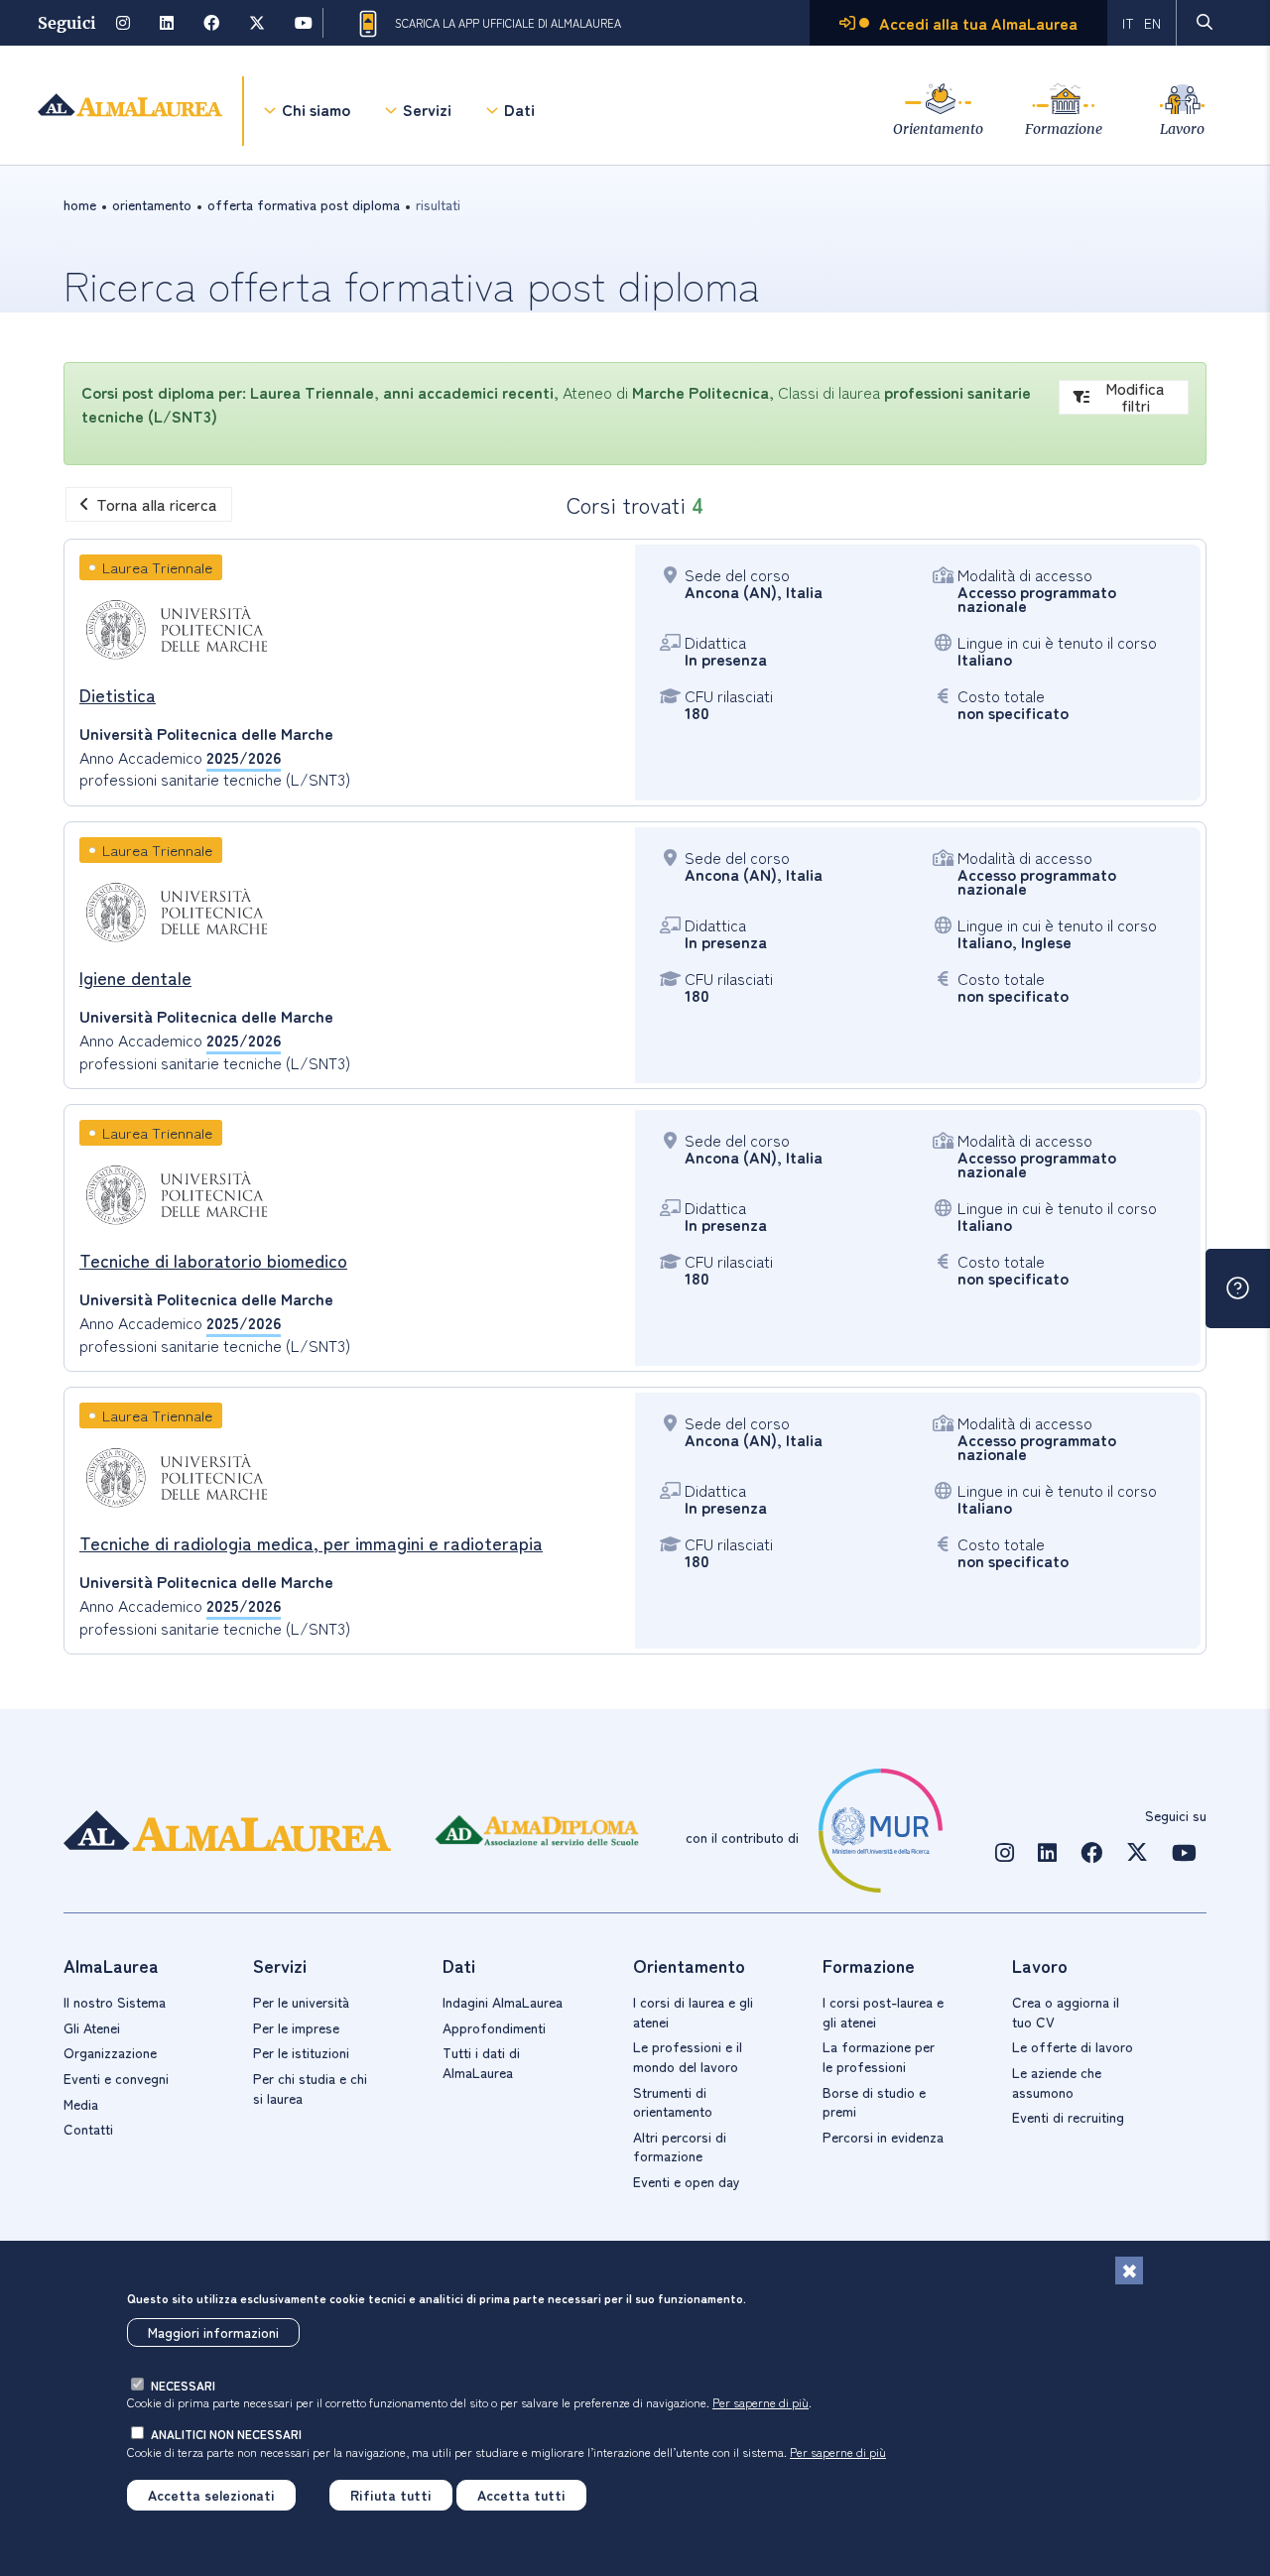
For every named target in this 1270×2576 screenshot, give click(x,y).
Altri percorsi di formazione (680, 2147)
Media (81, 2104)
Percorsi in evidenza (883, 2137)
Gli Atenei (92, 2027)
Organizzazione (110, 2052)
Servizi (427, 109)
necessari (183, 2385)
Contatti (88, 2129)
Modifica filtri (1135, 397)
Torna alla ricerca (157, 504)
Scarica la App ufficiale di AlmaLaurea (508, 23)
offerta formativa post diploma (304, 204)
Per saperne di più (761, 2402)
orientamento (152, 204)
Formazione (1064, 128)
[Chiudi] (1129, 2270)
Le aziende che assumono (1057, 2082)
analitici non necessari (226, 2434)
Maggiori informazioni (213, 2332)
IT (1128, 23)
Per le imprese (296, 2027)
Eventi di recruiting (1068, 2117)
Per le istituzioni (301, 2052)
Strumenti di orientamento (673, 2102)
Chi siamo (316, 109)
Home (80, 204)
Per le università (301, 2002)
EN (1152, 23)
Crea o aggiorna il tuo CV (1066, 2012)
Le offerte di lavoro (1073, 2046)
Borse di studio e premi (874, 2102)
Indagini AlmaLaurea (503, 2002)
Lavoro (1182, 128)
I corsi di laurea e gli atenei (693, 2012)
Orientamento (938, 128)
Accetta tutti (521, 2495)
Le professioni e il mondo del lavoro (688, 2056)
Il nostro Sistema (115, 2002)
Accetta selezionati (211, 2495)
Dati (519, 109)
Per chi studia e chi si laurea (310, 2088)
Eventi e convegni (116, 2078)
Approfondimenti (494, 2027)
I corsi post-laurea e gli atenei (883, 2012)
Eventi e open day (687, 2181)
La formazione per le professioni (879, 2056)
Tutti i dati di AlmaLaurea (481, 2062)
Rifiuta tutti (391, 2495)
